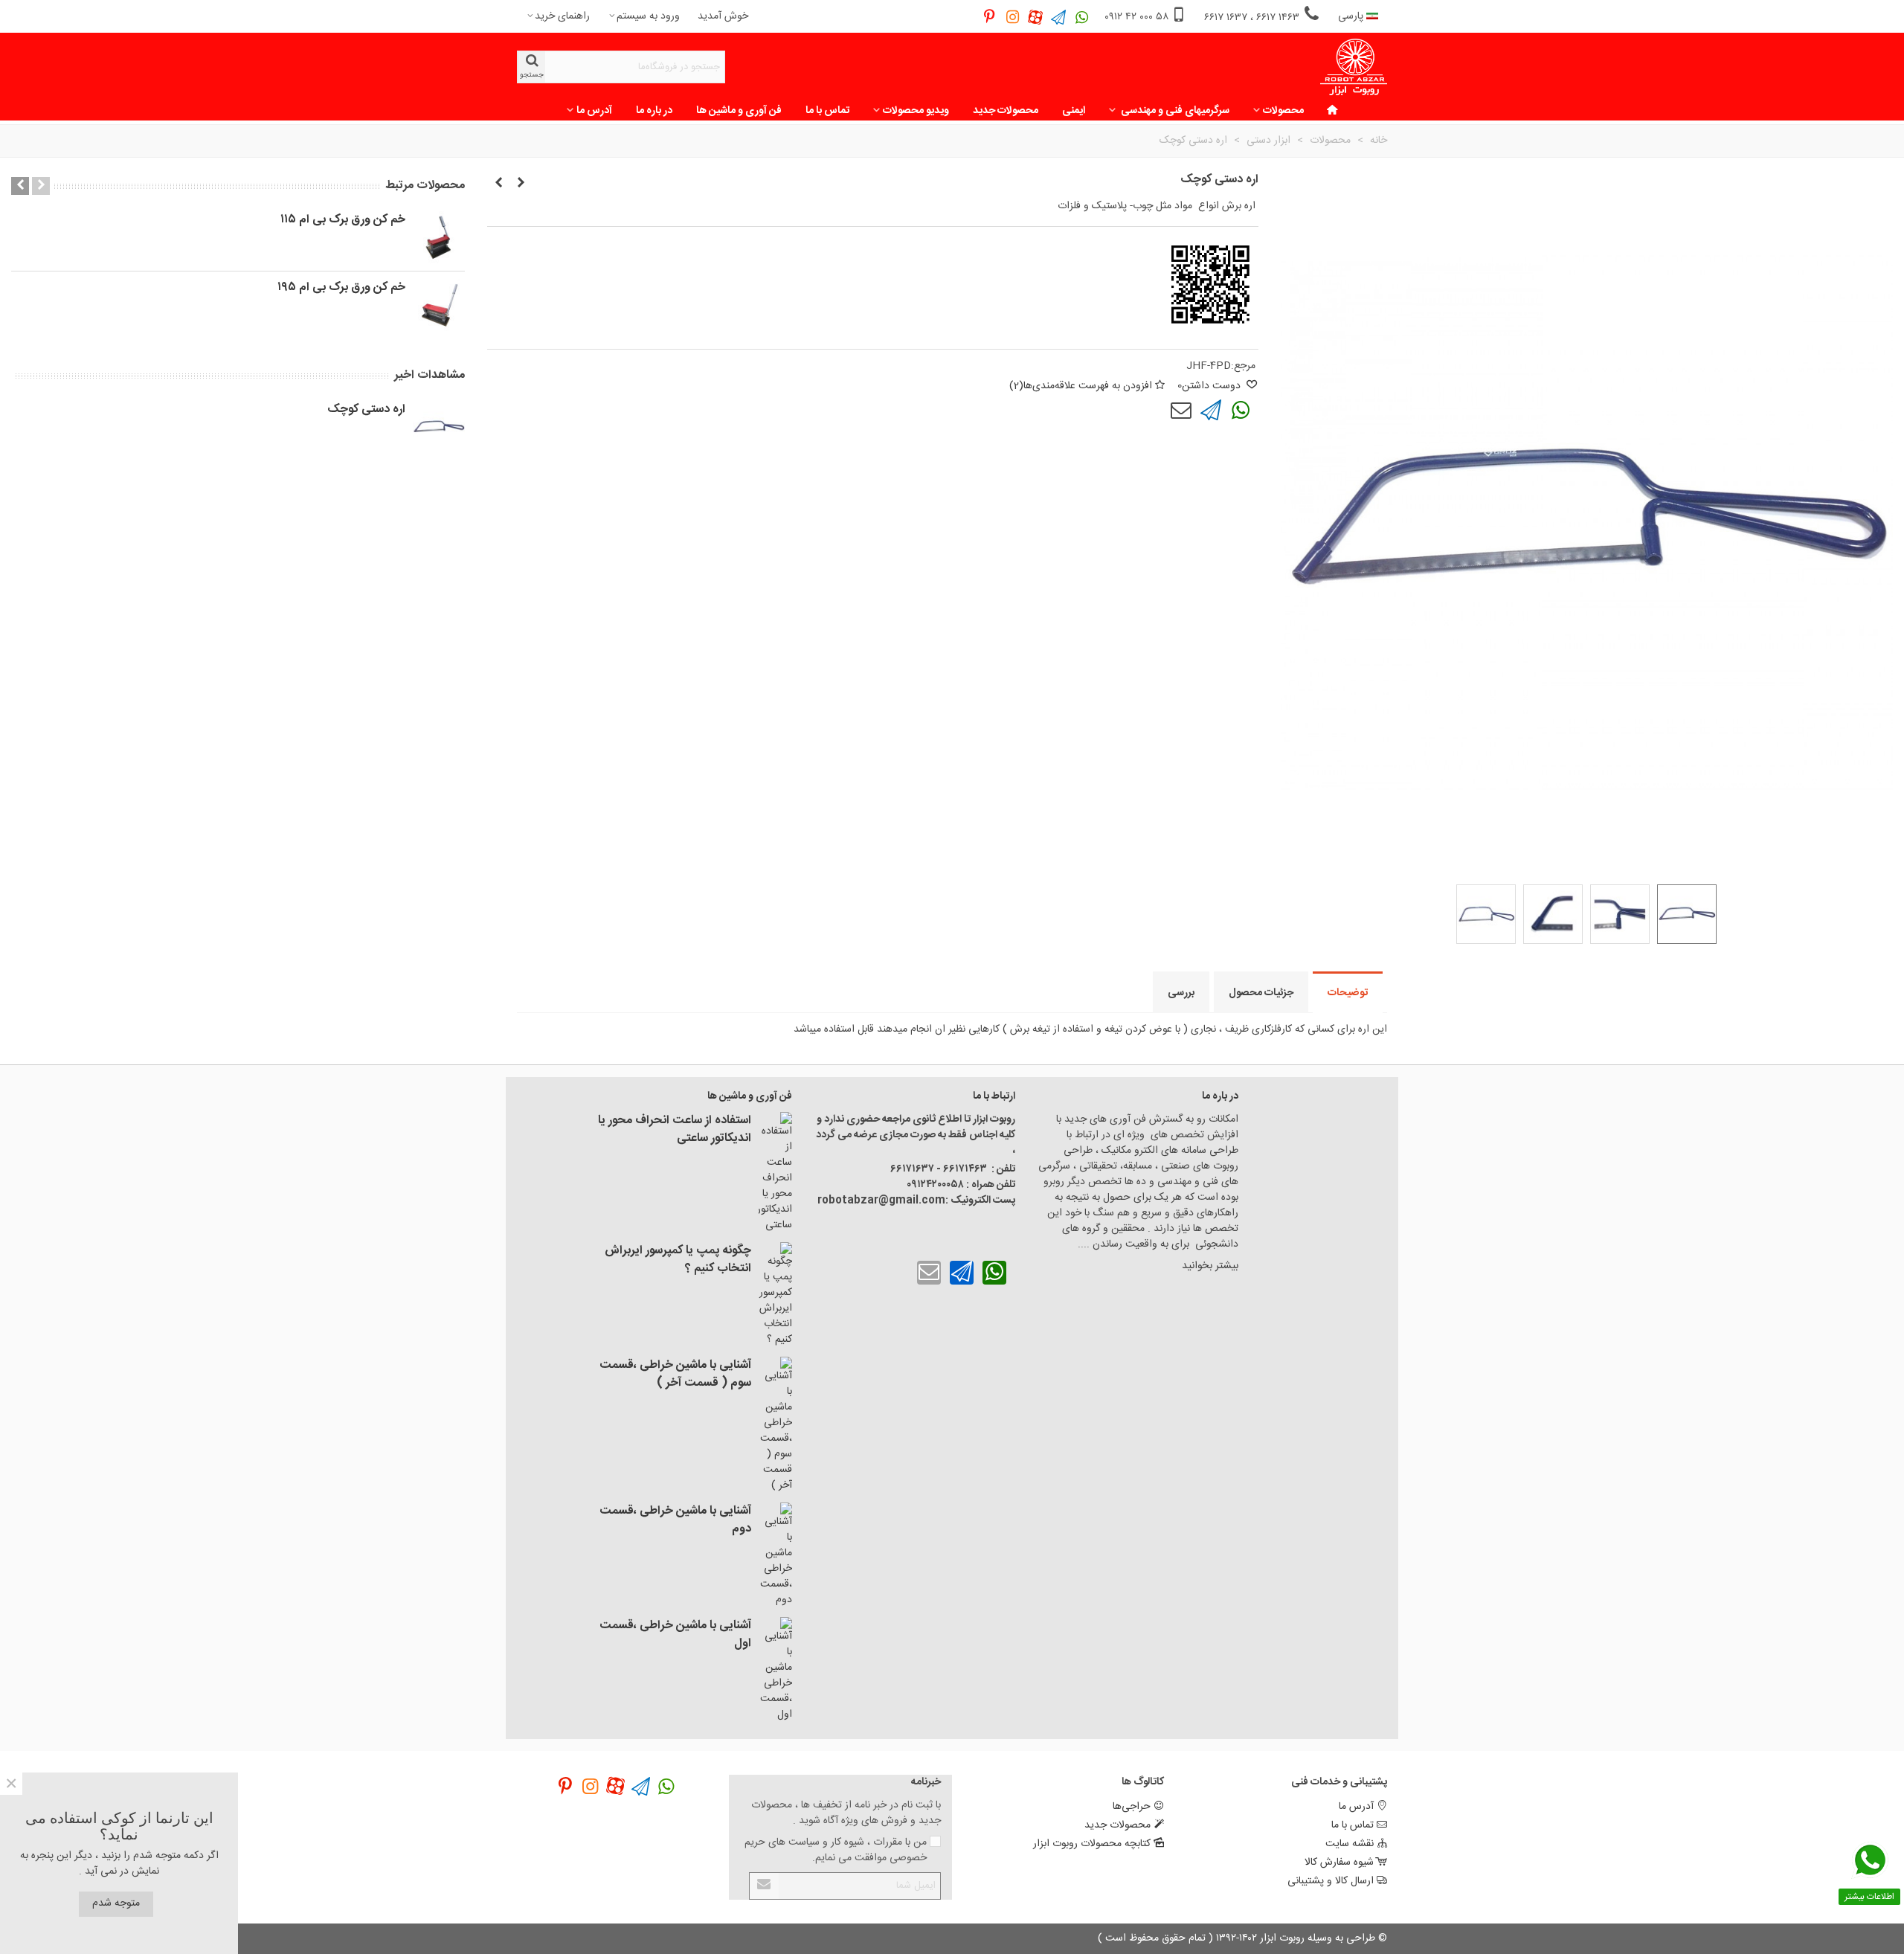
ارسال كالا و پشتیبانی (1331, 1881)
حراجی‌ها (1132, 1807)
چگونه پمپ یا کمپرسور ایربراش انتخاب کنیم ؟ (678, 1260)
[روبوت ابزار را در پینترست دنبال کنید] (990, 17)
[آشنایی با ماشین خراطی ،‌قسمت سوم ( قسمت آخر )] (775, 1425)
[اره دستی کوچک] (521, 184)
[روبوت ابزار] (1354, 67)
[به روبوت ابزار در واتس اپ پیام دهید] (1082, 17)
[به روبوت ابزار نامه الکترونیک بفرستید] (1181, 411)
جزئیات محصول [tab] (1261, 993)
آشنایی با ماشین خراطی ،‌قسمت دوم (675, 1520)
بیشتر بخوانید (1209, 1266)
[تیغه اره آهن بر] (498, 184)
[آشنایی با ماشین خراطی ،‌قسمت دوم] (775, 1555)
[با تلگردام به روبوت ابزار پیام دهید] (1211, 411)
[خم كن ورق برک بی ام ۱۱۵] (439, 237)
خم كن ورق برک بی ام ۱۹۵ (341, 288)
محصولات (1283, 111)
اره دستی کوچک (366, 410)
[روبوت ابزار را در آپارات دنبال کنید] (1036, 17)
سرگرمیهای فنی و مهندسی (1174, 111)
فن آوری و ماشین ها (739, 111)
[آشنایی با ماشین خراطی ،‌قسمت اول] (775, 1670)
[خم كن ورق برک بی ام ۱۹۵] (439, 305)
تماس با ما (827, 111)
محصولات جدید (1006, 111)
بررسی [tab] (1181, 993)
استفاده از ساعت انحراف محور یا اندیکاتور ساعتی (675, 1130)
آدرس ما (594, 111)
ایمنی (1074, 111)
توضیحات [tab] (1348, 993)
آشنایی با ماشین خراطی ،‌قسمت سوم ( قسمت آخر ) (675, 1375)
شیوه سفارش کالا (1339, 1863)
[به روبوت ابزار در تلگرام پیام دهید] (1059, 17)
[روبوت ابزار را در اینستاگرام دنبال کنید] (1013, 17)
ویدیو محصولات (916, 111)
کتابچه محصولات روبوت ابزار (1092, 1844)
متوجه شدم (116, 1903)
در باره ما (654, 111)
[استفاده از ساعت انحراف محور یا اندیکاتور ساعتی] (775, 1173)
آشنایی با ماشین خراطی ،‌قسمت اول (675, 1635)
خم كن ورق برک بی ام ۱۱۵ (343, 220)
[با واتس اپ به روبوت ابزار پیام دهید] (1241, 411)
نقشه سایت (1350, 1844)
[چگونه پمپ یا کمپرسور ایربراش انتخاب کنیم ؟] (775, 1295)
